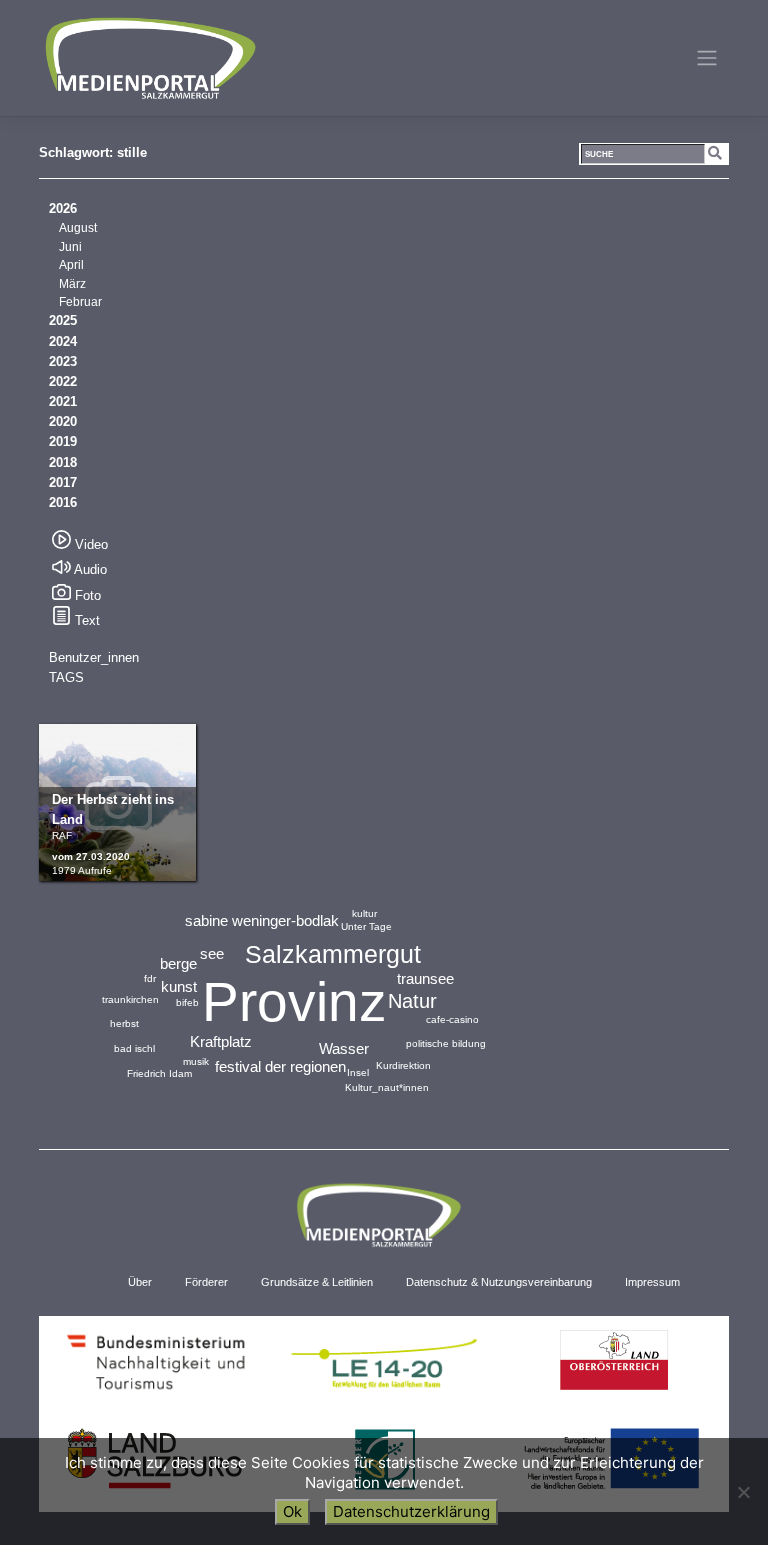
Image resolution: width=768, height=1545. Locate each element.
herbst (124, 1023)
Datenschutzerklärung (411, 1511)
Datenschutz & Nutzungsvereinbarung (499, 1282)
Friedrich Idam (159, 1073)
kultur (364, 913)
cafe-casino (452, 1019)
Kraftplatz (221, 1041)
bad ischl (134, 1048)
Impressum (652, 1282)
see (212, 953)
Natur (412, 1001)
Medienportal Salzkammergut (149, 58)
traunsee (425, 978)
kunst (179, 986)
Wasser (344, 1048)
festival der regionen (280, 1066)
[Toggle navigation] (707, 58)
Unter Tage (366, 926)
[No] (743, 1492)
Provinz (294, 1002)
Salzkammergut (333, 954)
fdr (150, 978)
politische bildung (446, 1043)
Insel (358, 1072)
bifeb (187, 1002)
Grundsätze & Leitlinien (317, 1282)
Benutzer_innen (94, 657)
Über (140, 1282)
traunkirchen (130, 999)
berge (178, 963)
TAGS (66, 677)
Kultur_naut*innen (387, 1087)
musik (196, 1061)
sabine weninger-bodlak (262, 920)
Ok (292, 1511)
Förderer (206, 1282)
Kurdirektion (403, 1065)
